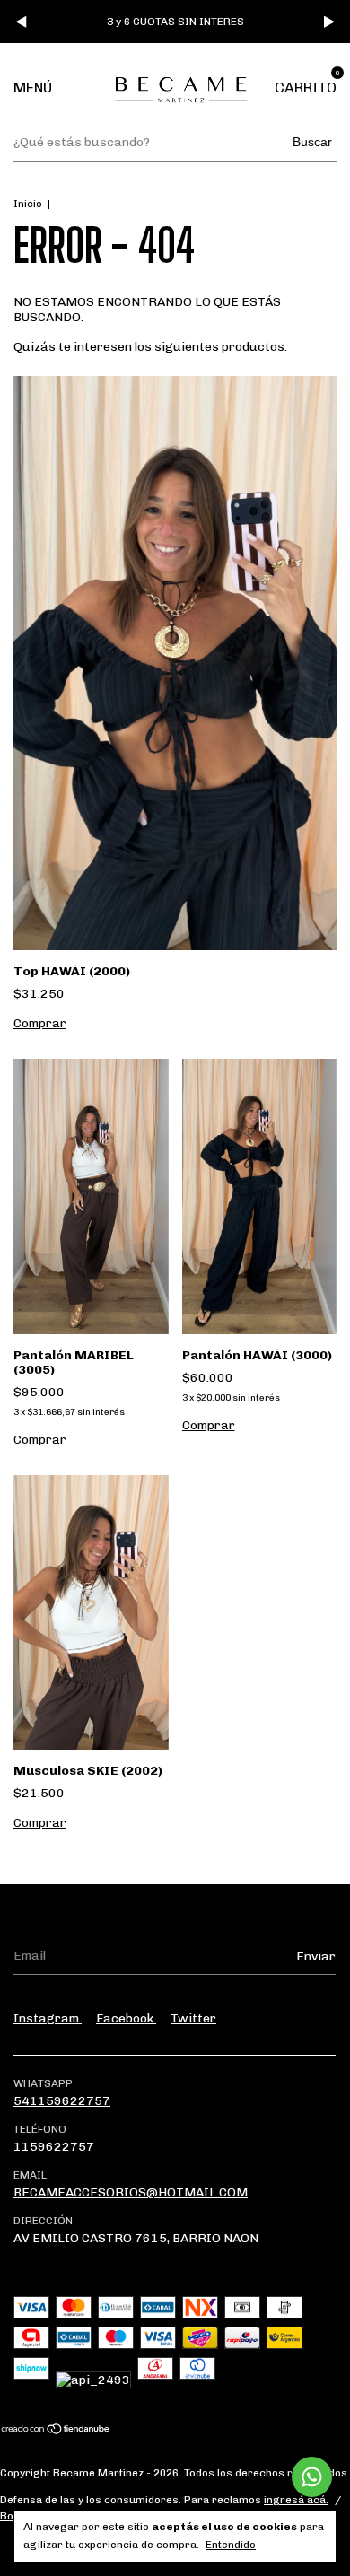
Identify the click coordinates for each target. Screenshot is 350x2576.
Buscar (312, 142)
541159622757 (62, 2101)
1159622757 (54, 2147)
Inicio (28, 204)
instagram (48, 2018)
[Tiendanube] (56, 2431)
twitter (193, 2018)
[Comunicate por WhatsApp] (312, 2477)
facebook (126, 2018)
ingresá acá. (296, 2500)
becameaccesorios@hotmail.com (131, 2192)
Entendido (231, 2545)
